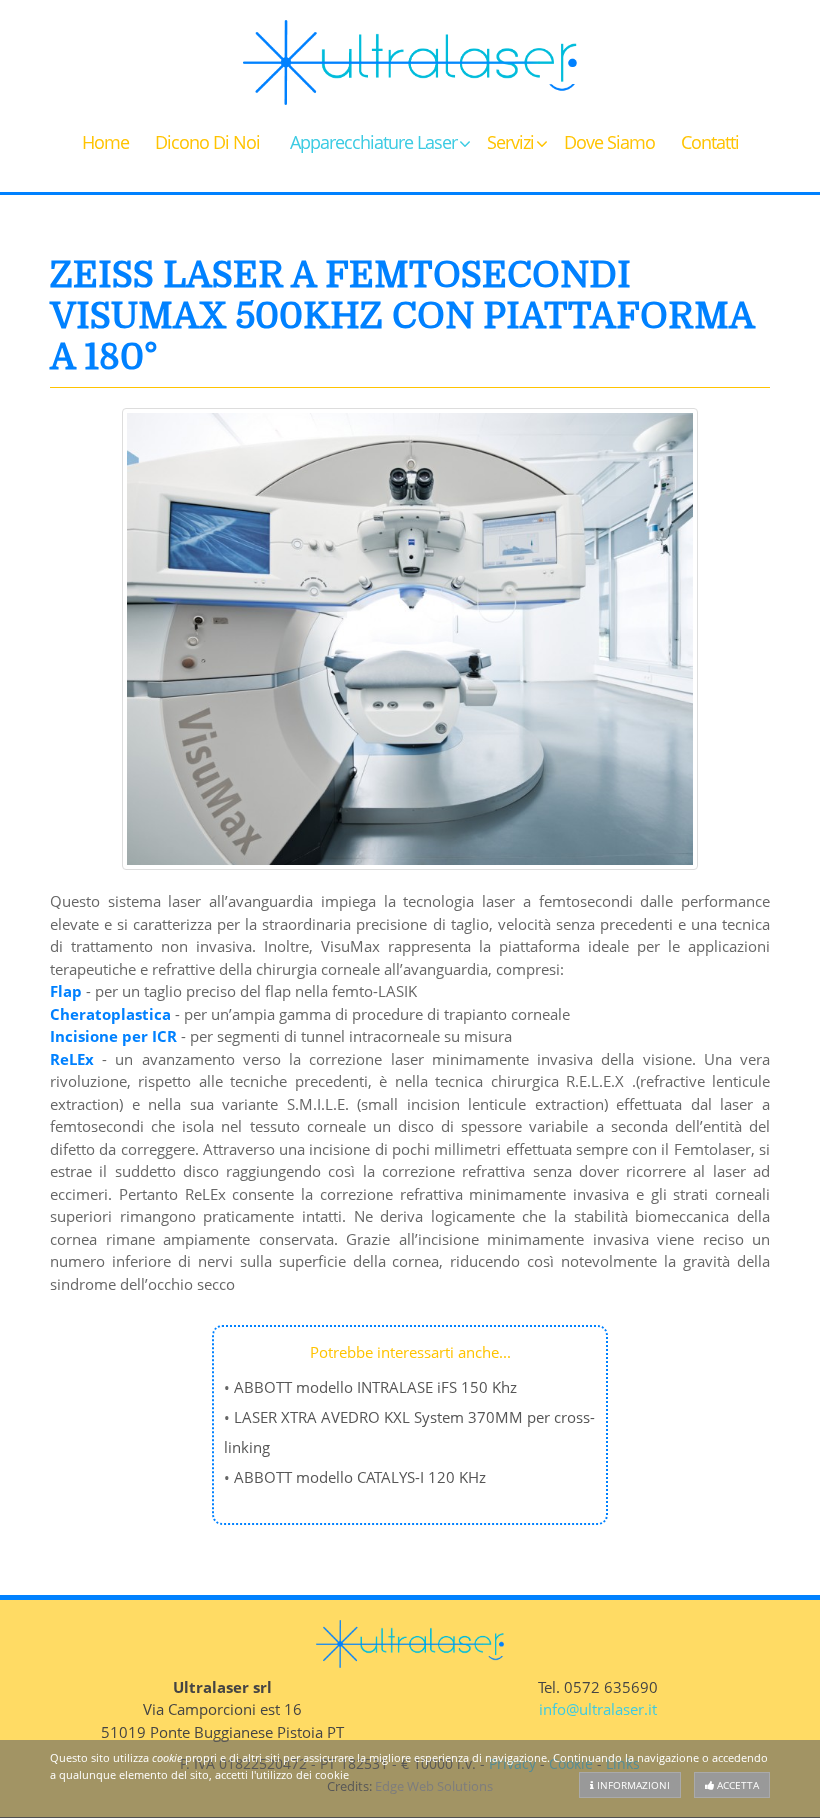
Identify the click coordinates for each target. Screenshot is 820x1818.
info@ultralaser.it (598, 1709)
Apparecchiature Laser (373, 142)
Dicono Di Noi (207, 142)
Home (105, 142)
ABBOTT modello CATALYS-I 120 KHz (360, 1477)
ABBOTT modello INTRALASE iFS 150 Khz (375, 1387)
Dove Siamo (609, 142)
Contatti (710, 142)
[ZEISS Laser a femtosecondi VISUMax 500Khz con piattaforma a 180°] (410, 639)
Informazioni (632, 1785)
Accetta (736, 1785)
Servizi (510, 142)
